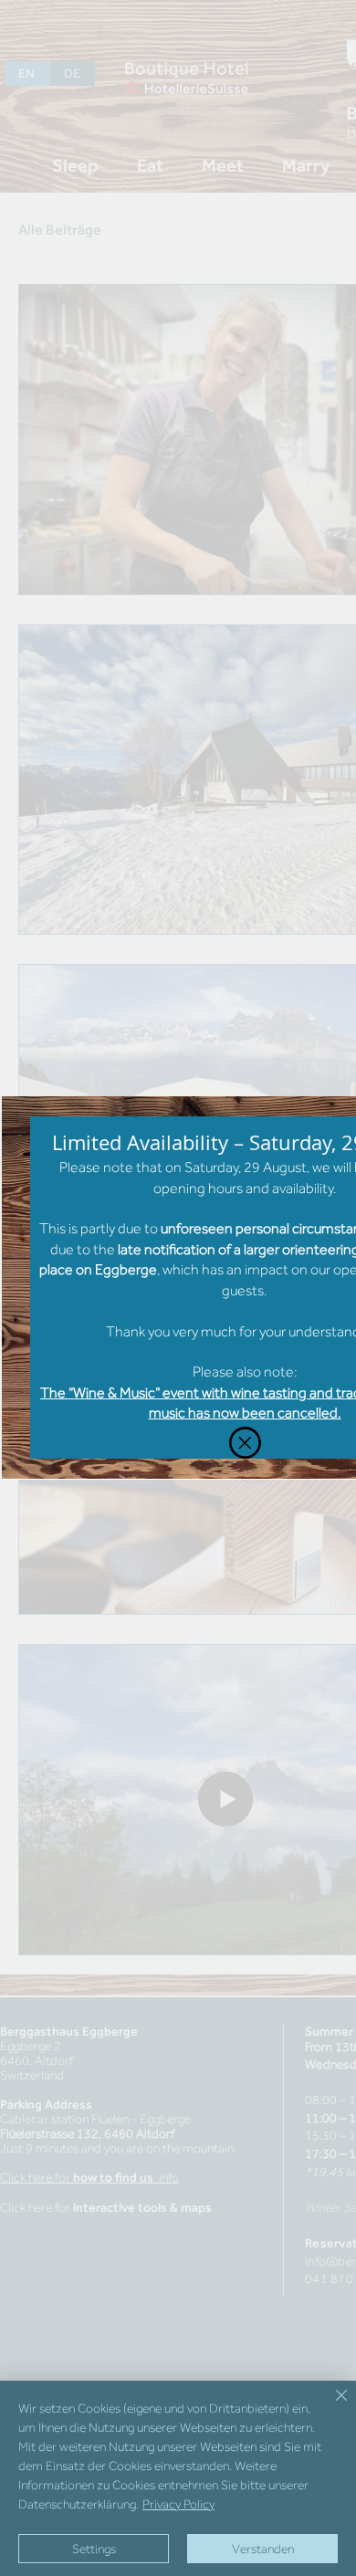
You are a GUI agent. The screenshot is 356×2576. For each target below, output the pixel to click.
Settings (94, 2549)
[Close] (330, 2406)
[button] (245, 1443)
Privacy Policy (178, 2504)
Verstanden (263, 2549)
